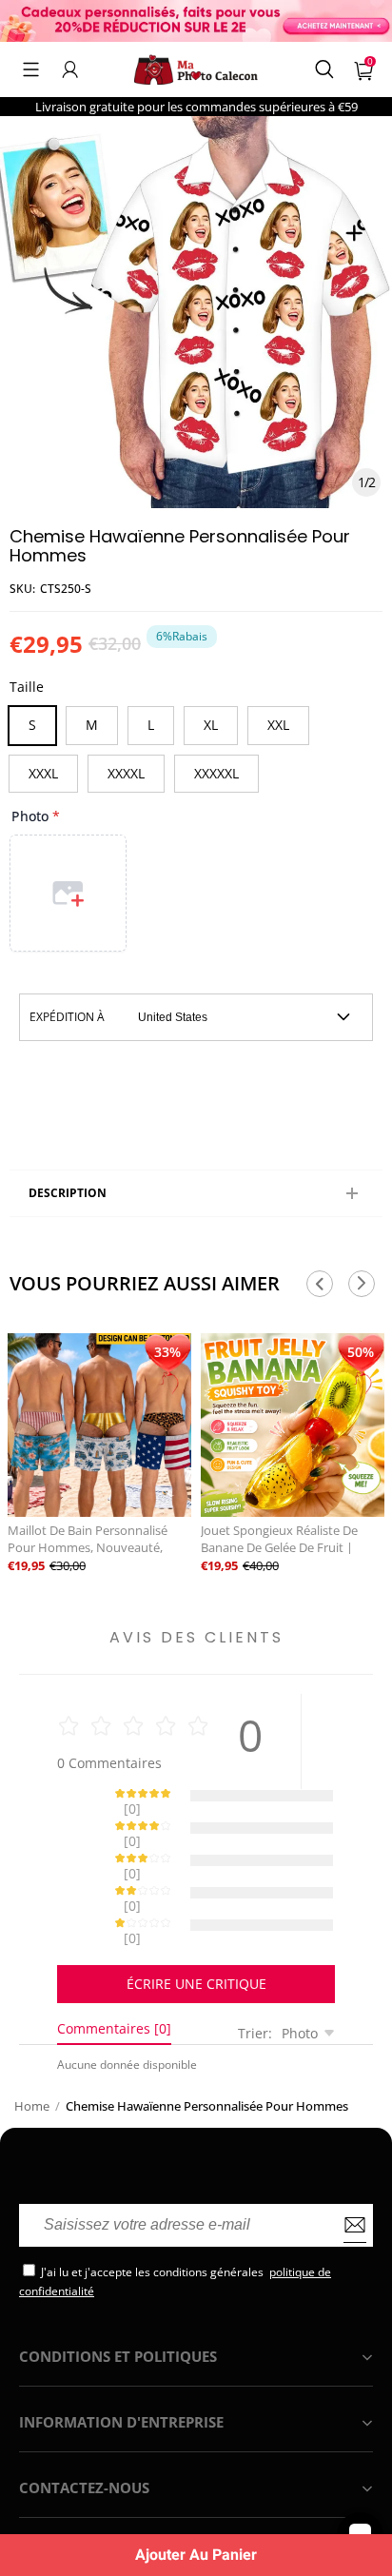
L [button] (151, 725)
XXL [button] (278, 725)
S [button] (32, 725)
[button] (31, 69)
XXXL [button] (43, 773)
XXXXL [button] (126, 773)
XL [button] (211, 725)
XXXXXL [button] (216, 773)
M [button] (92, 725)
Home (32, 2039)
